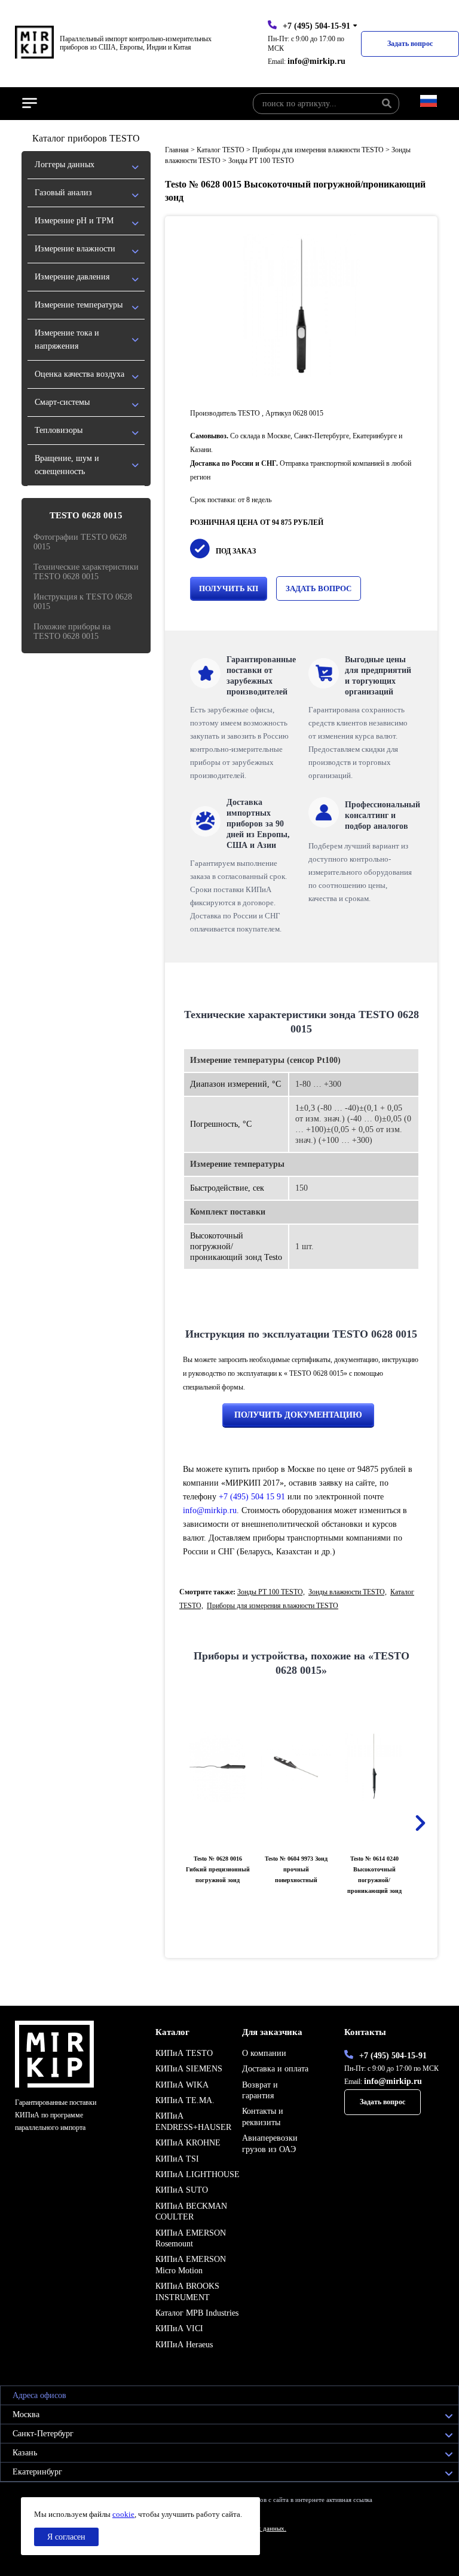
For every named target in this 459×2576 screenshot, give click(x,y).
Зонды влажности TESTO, (348, 1592)
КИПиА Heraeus (184, 2345)
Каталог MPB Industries (197, 2313)
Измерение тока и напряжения (67, 339)
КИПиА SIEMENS (189, 2069)
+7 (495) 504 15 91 (252, 1497)
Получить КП (229, 588)
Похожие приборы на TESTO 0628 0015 (72, 631)
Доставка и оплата (275, 2069)
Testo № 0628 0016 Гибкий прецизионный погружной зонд (218, 1869)
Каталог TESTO (221, 150)
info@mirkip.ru (316, 61)
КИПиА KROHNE (188, 2143)
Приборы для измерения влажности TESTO (318, 150)
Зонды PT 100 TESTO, (271, 1592)
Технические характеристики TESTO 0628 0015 (86, 572)
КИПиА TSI (177, 2159)
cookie (123, 2514)
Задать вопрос (410, 44)
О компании (264, 2053)
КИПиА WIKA (182, 2085)
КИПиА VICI (179, 2328)
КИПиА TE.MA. (185, 2100)
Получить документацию (298, 1415)
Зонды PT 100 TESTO (261, 161)
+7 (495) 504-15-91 (316, 26)
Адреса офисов (39, 2395)
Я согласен (66, 2537)
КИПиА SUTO (182, 2190)
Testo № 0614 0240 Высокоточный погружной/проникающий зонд (374, 1875)
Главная (177, 150)
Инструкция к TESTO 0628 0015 (83, 602)
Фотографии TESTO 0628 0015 (80, 542)
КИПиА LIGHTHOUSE (198, 2174)
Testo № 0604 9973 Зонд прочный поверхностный (296, 1869)
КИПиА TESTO (184, 2053)
